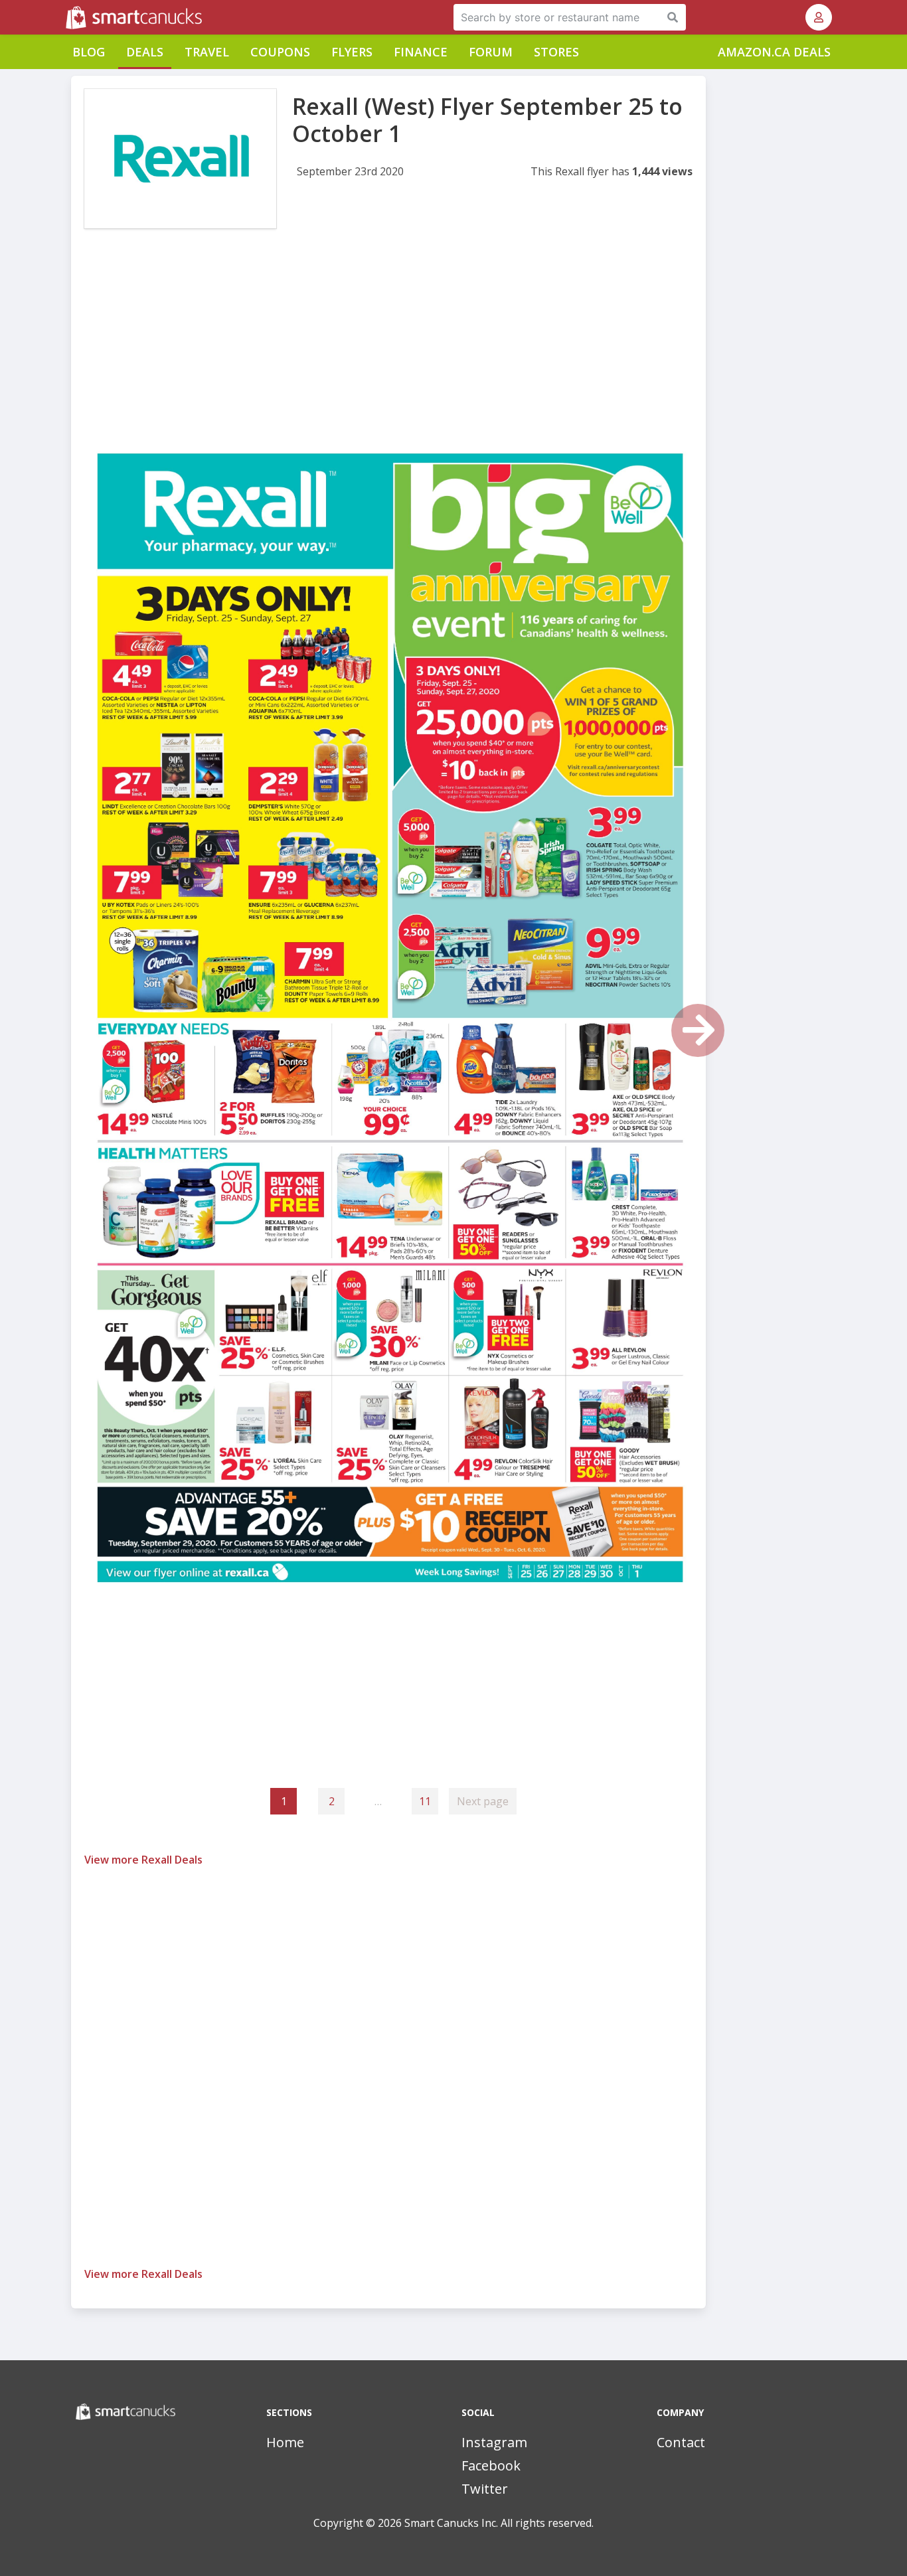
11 (425, 1801)
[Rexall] (180, 159)
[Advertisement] (388, 351)
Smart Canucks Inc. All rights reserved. (499, 2523)
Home (285, 2442)
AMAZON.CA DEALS (774, 52)
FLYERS (352, 52)
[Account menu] (819, 17)
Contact (681, 2442)
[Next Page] (698, 1030)
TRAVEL (207, 52)
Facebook (491, 2465)
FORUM (491, 52)
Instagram (494, 2442)
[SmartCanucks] (67, 17)
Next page (483, 1801)
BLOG (89, 52)
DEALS (145, 52)
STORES (556, 52)
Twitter (485, 2489)
